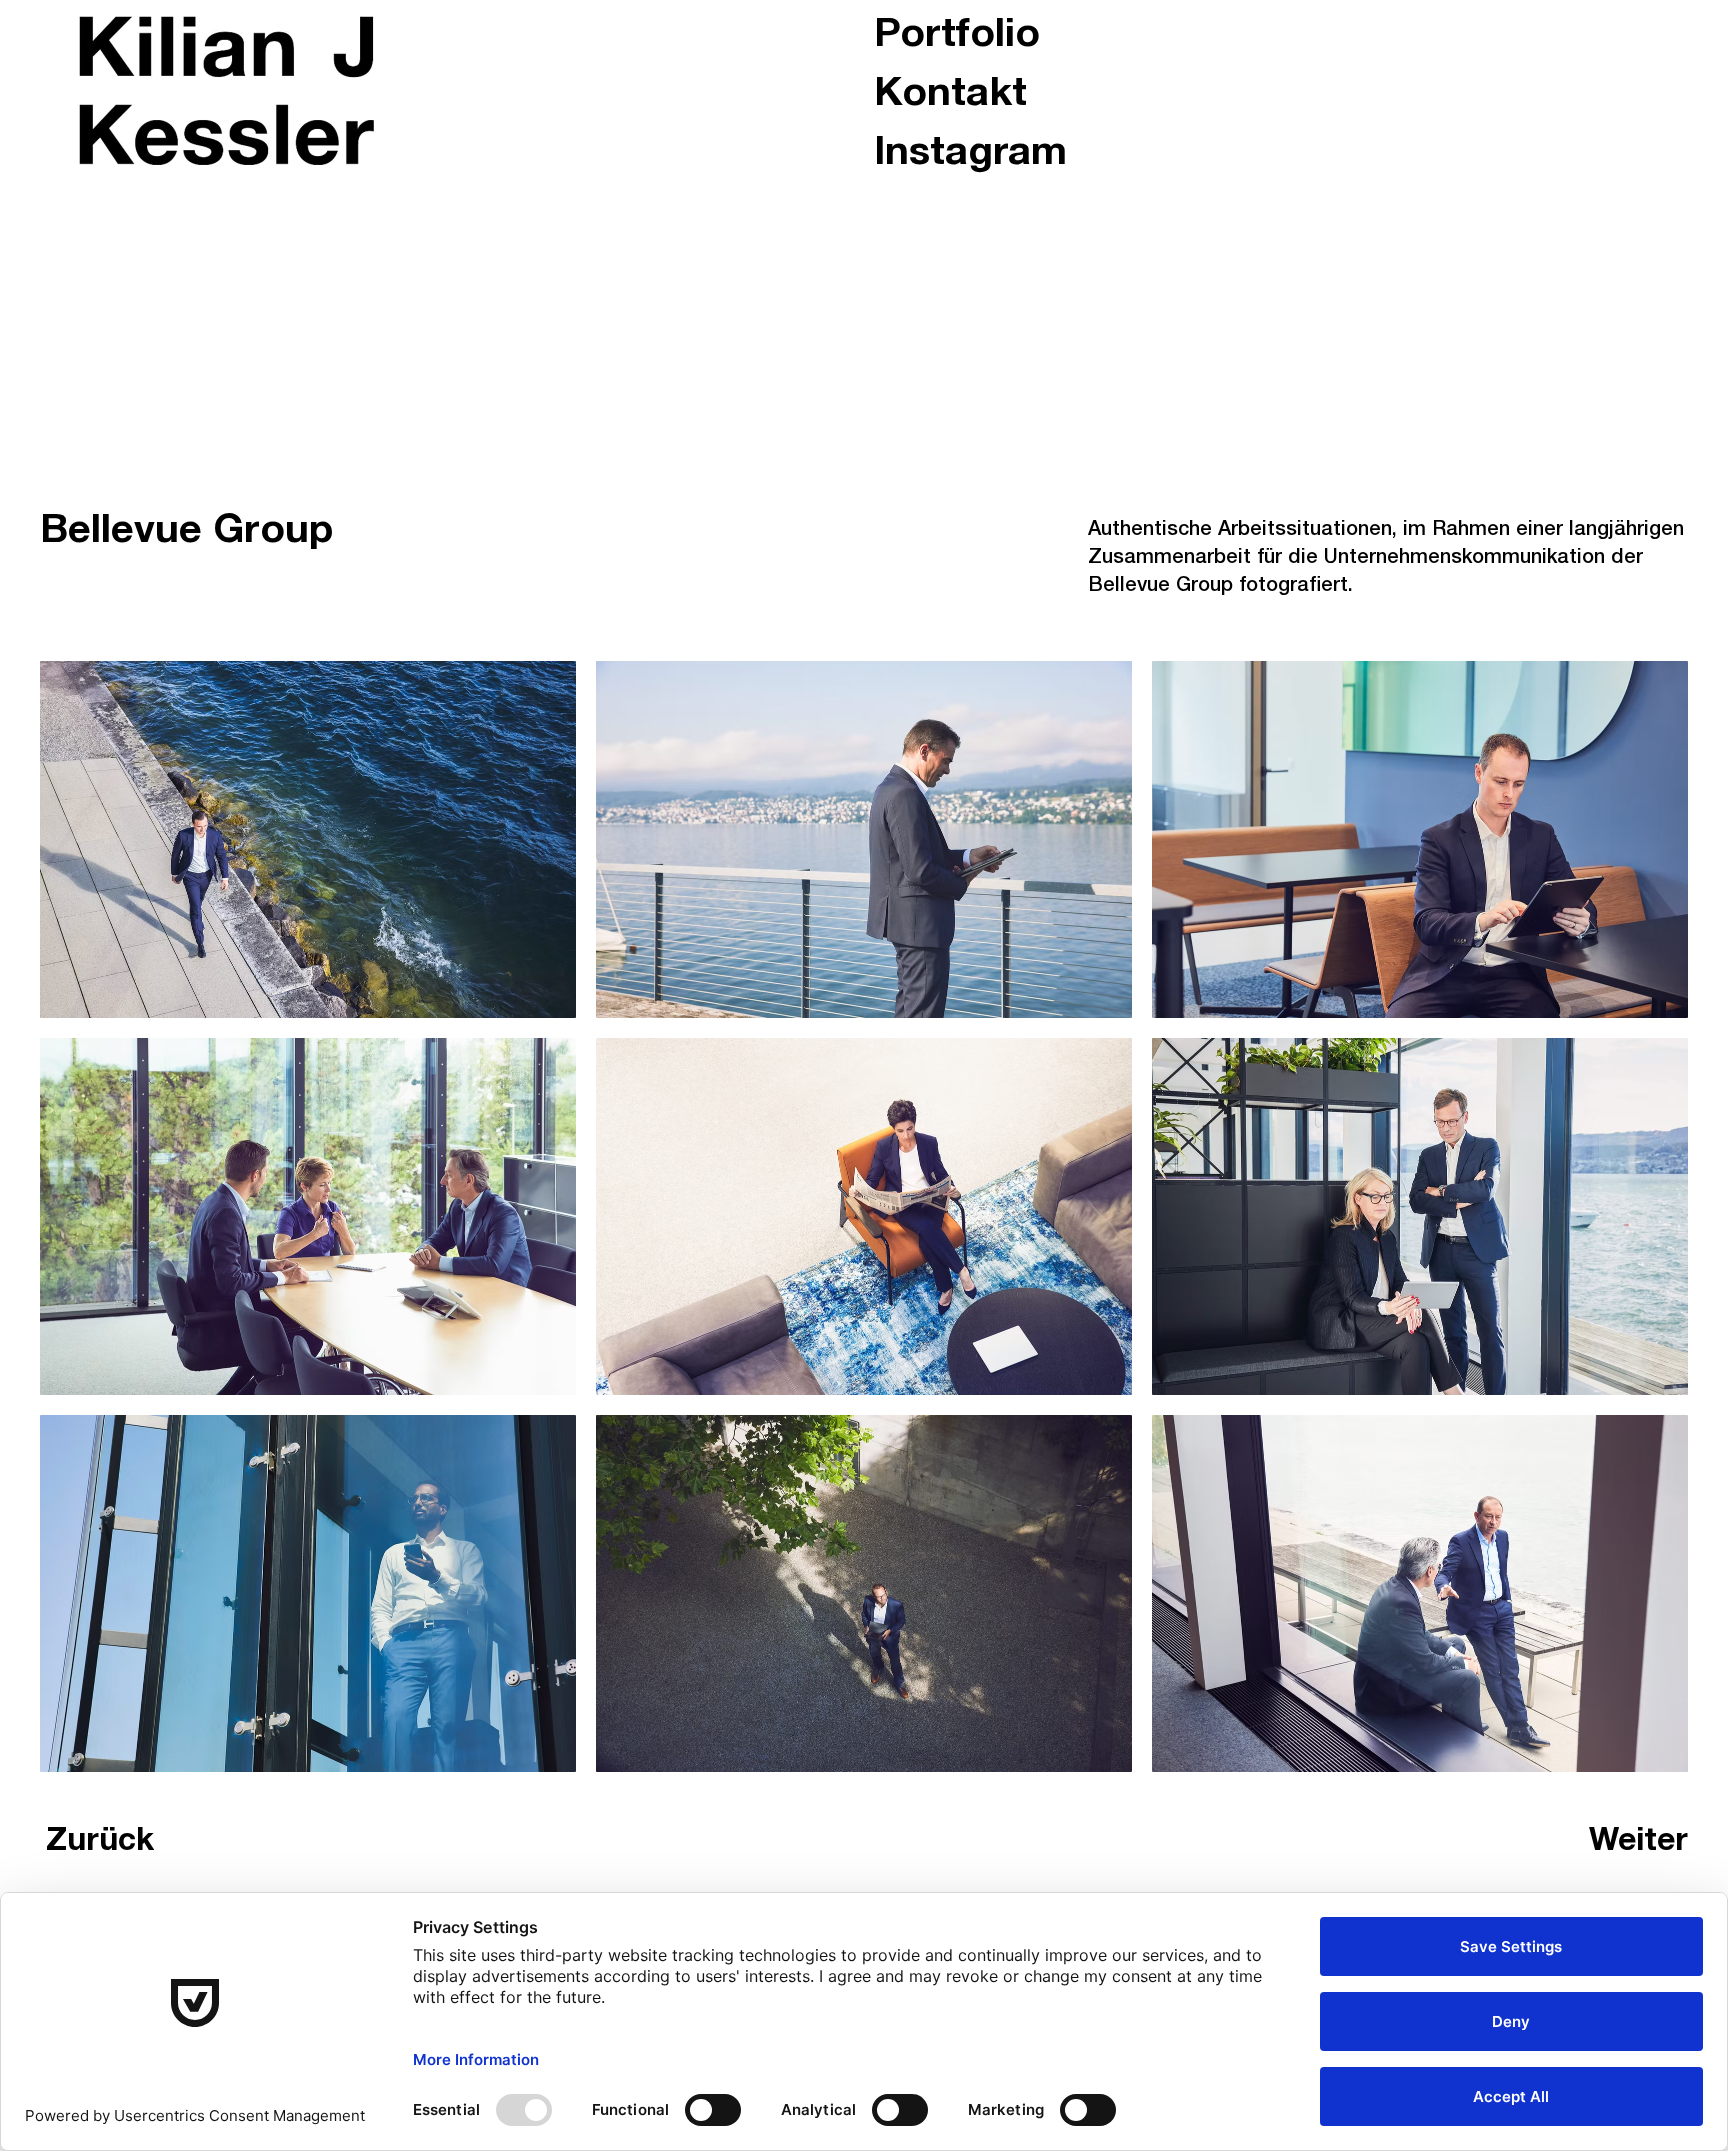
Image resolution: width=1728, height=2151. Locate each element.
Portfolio (957, 37)
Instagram (970, 155)
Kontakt (950, 96)
